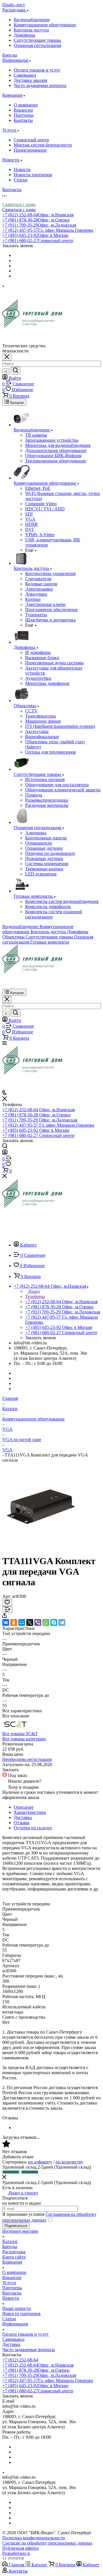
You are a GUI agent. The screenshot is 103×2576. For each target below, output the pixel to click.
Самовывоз (25, 75)
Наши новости (17, 2308)
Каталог (10, 2241)
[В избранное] (7, 1603)
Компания (12, 2262)
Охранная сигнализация (37, 45)
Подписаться (16, 2226)
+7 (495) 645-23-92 (35, 235)
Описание (24, 1807)
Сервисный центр (31, 140)
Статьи (21, 180)
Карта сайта (14, 2257)
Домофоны (24, 35)
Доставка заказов (30, 80)
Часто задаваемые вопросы (40, 85)
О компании (26, 105)
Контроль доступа (31, 30)
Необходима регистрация (27, 1759)
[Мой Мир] (22, 1622)
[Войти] (5, 1153)
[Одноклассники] (14, 1622)
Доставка (23, 1817)
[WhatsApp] (46, 1622)
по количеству (69, 2162)
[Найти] (15, 371)
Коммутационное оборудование (45, 25)
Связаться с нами (19, 204)
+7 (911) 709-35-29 (39, 225)
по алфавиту (40, 2162)
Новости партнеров (33, 175)
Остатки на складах (33, 1828)
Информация (15, 2324)
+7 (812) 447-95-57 (48, 230)
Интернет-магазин (20, 2231)
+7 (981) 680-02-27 (38, 240)
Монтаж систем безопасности (43, 145)
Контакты (23, 120)
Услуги (9, 2283)
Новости (22, 170)
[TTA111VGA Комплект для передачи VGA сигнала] (41, 1547)
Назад (33, 1291)
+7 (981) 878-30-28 (36, 220)
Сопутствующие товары (37, 40)
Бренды (10, 2247)
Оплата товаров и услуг (37, 70)
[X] (30, 1622)
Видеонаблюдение (32, 20)
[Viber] (38, 1622)
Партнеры (24, 115)
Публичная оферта (20, 2548)
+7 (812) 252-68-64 (38, 215)
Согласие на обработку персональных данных (47, 2543)
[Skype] (54, 1622)
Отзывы (22, 1823)
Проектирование (30, 150)
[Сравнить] (7, 1610)
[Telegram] (62, 1622)
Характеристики (30, 1812)
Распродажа (14, 2252)
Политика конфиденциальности (34, 2538)
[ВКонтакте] (6, 1622)
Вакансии (23, 110)
